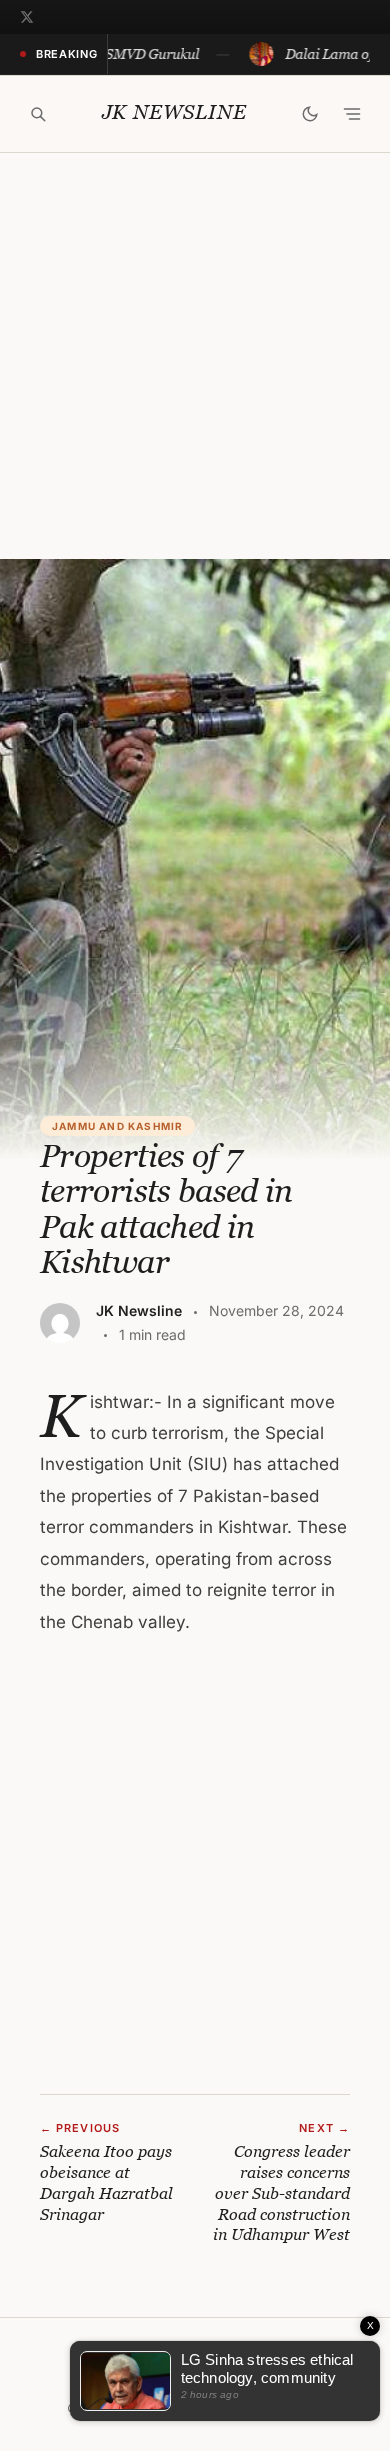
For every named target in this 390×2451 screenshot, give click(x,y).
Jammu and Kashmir (117, 1126)
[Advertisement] (195, 356)
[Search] (38, 114)
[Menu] (352, 114)
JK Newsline (174, 112)
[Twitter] (27, 17)
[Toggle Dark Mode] (310, 114)
